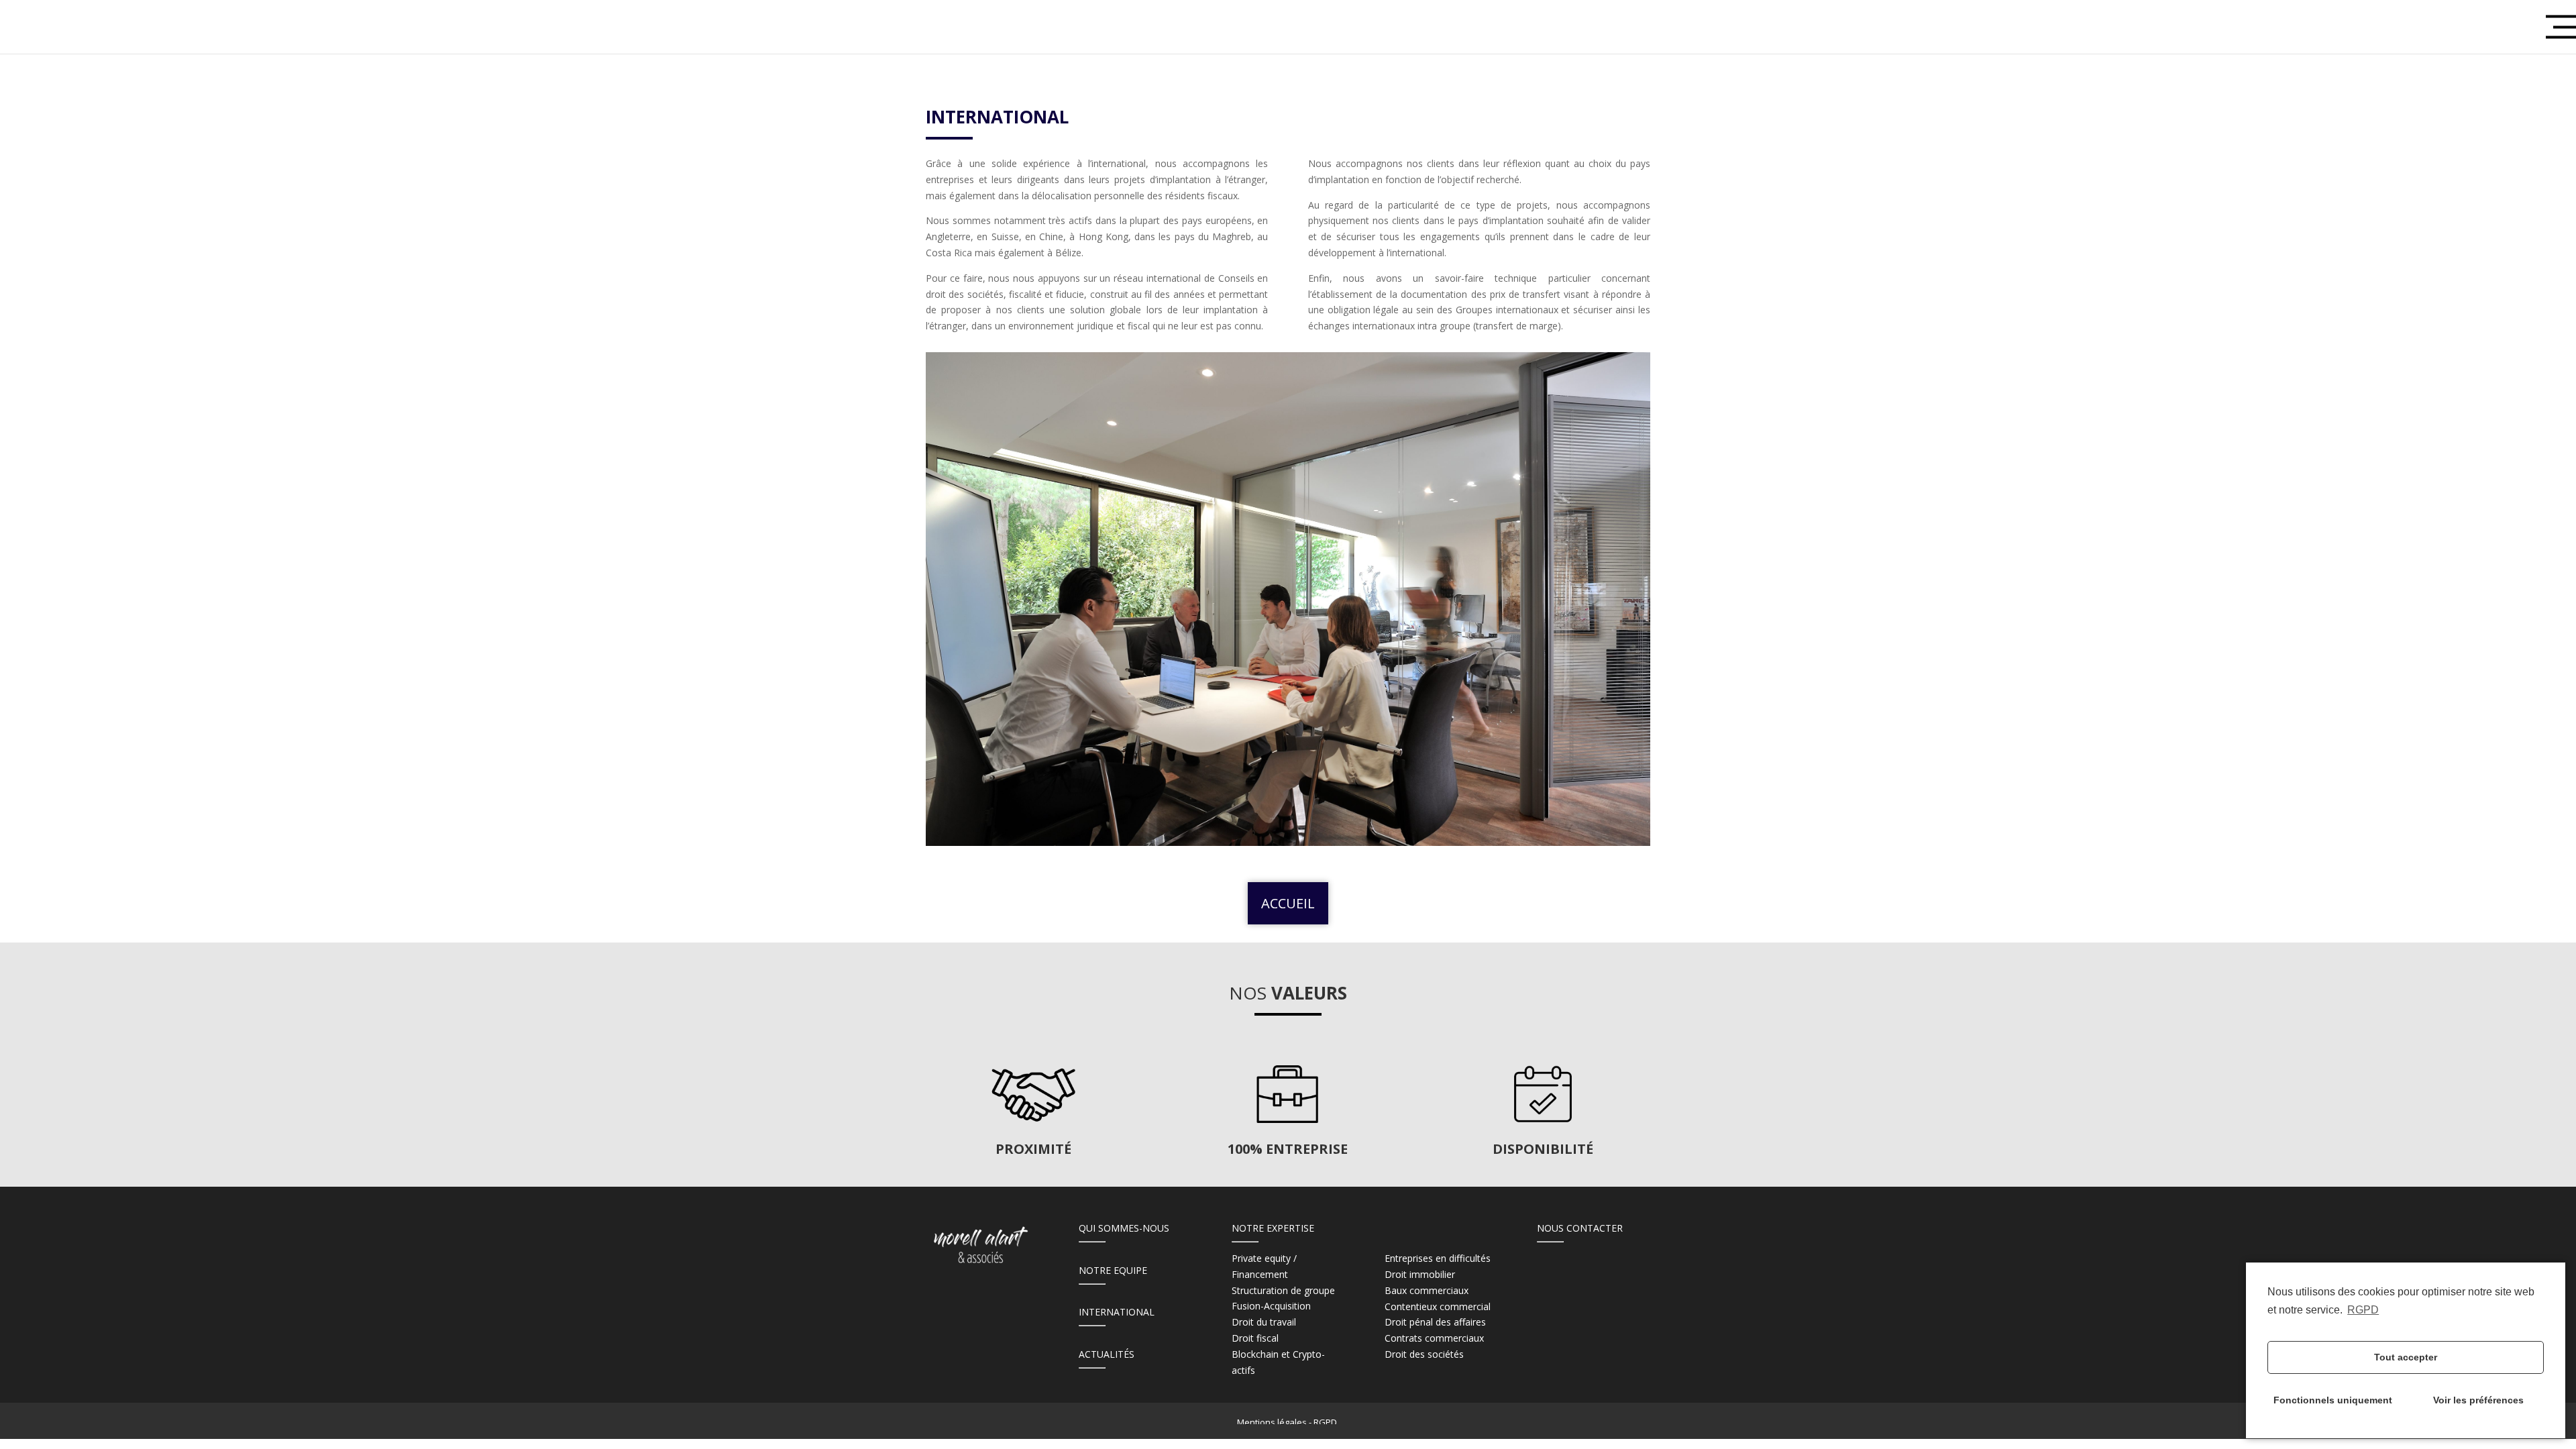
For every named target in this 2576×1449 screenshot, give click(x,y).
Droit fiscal (1255, 1338)
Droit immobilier (1420, 1274)
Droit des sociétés (1424, 1354)
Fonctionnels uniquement (2333, 1400)
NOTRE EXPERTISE (1273, 1228)
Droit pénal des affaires (1435, 1322)
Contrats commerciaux (1434, 1338)
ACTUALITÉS (1107, 1354)
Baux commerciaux (1427, 1290)
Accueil (1288, 903)
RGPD (2363, 1310)
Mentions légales (1272, 1422)
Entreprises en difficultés (1438, 1258)
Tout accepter (2406, 1357)
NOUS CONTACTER (1580, 1228)
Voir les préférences (2478, 1400)
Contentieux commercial (1438, 1306)
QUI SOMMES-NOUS (1124, 1228)
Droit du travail (1264, 1322)
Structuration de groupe (1283, 1290)
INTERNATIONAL (1117, 1312)
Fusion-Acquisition (1271, 1306)
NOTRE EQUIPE (1113, 1270)
